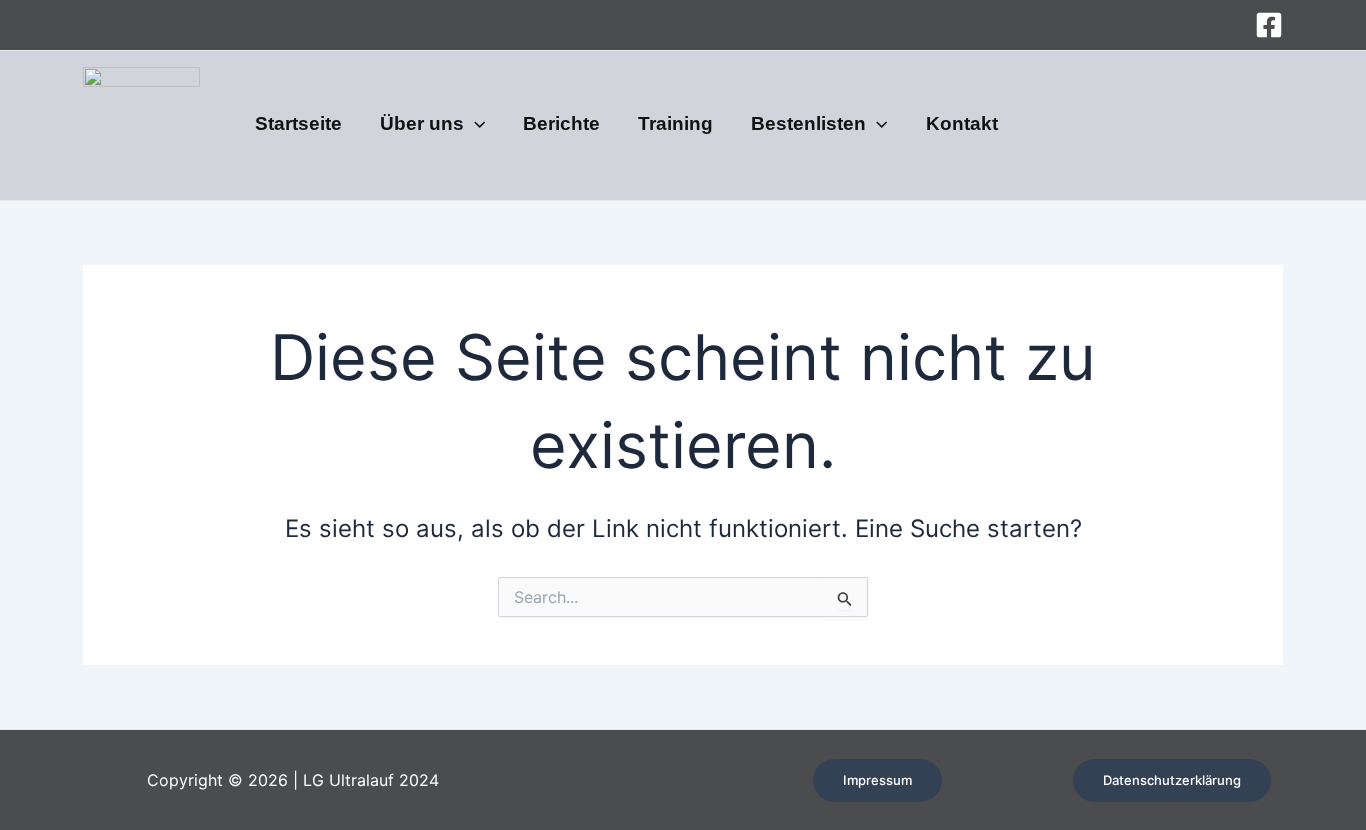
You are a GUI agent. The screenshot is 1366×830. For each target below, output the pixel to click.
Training (675, 124)
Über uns (422, 124)
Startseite (298, 124)
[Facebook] (1269, 25)
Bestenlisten (808, 124)
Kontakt (962, 124)
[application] (474, 124)
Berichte (561, 124)
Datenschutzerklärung (1172, 780)
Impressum (877, 780)
